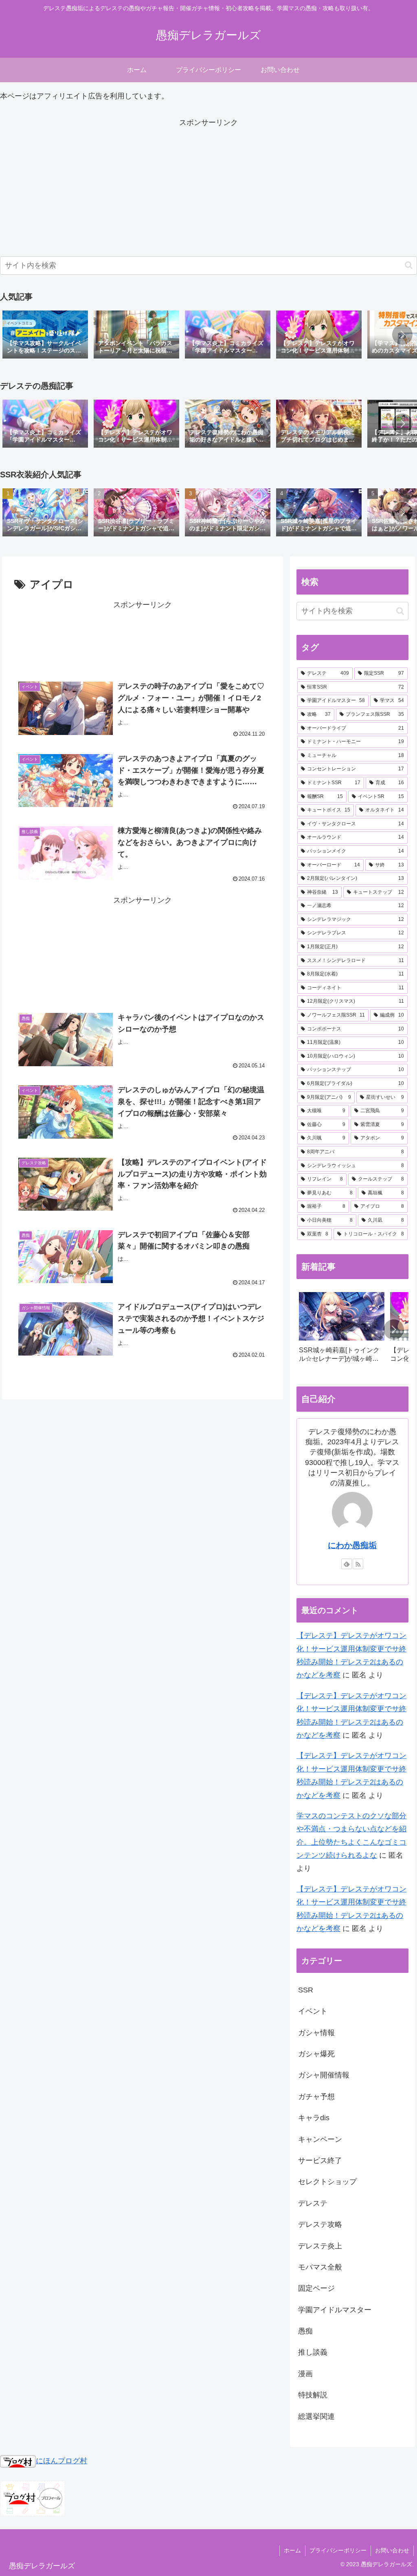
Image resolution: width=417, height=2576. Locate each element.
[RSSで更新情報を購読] (358, 1564)
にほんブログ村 (61, 2461)
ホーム (292, 2550)
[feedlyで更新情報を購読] (347, 1564)
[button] (409, 265)
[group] (45, 335)
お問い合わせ (392, 2550)
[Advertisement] (208, 186)
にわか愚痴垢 (352, 1545)
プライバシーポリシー (338, 2550)
